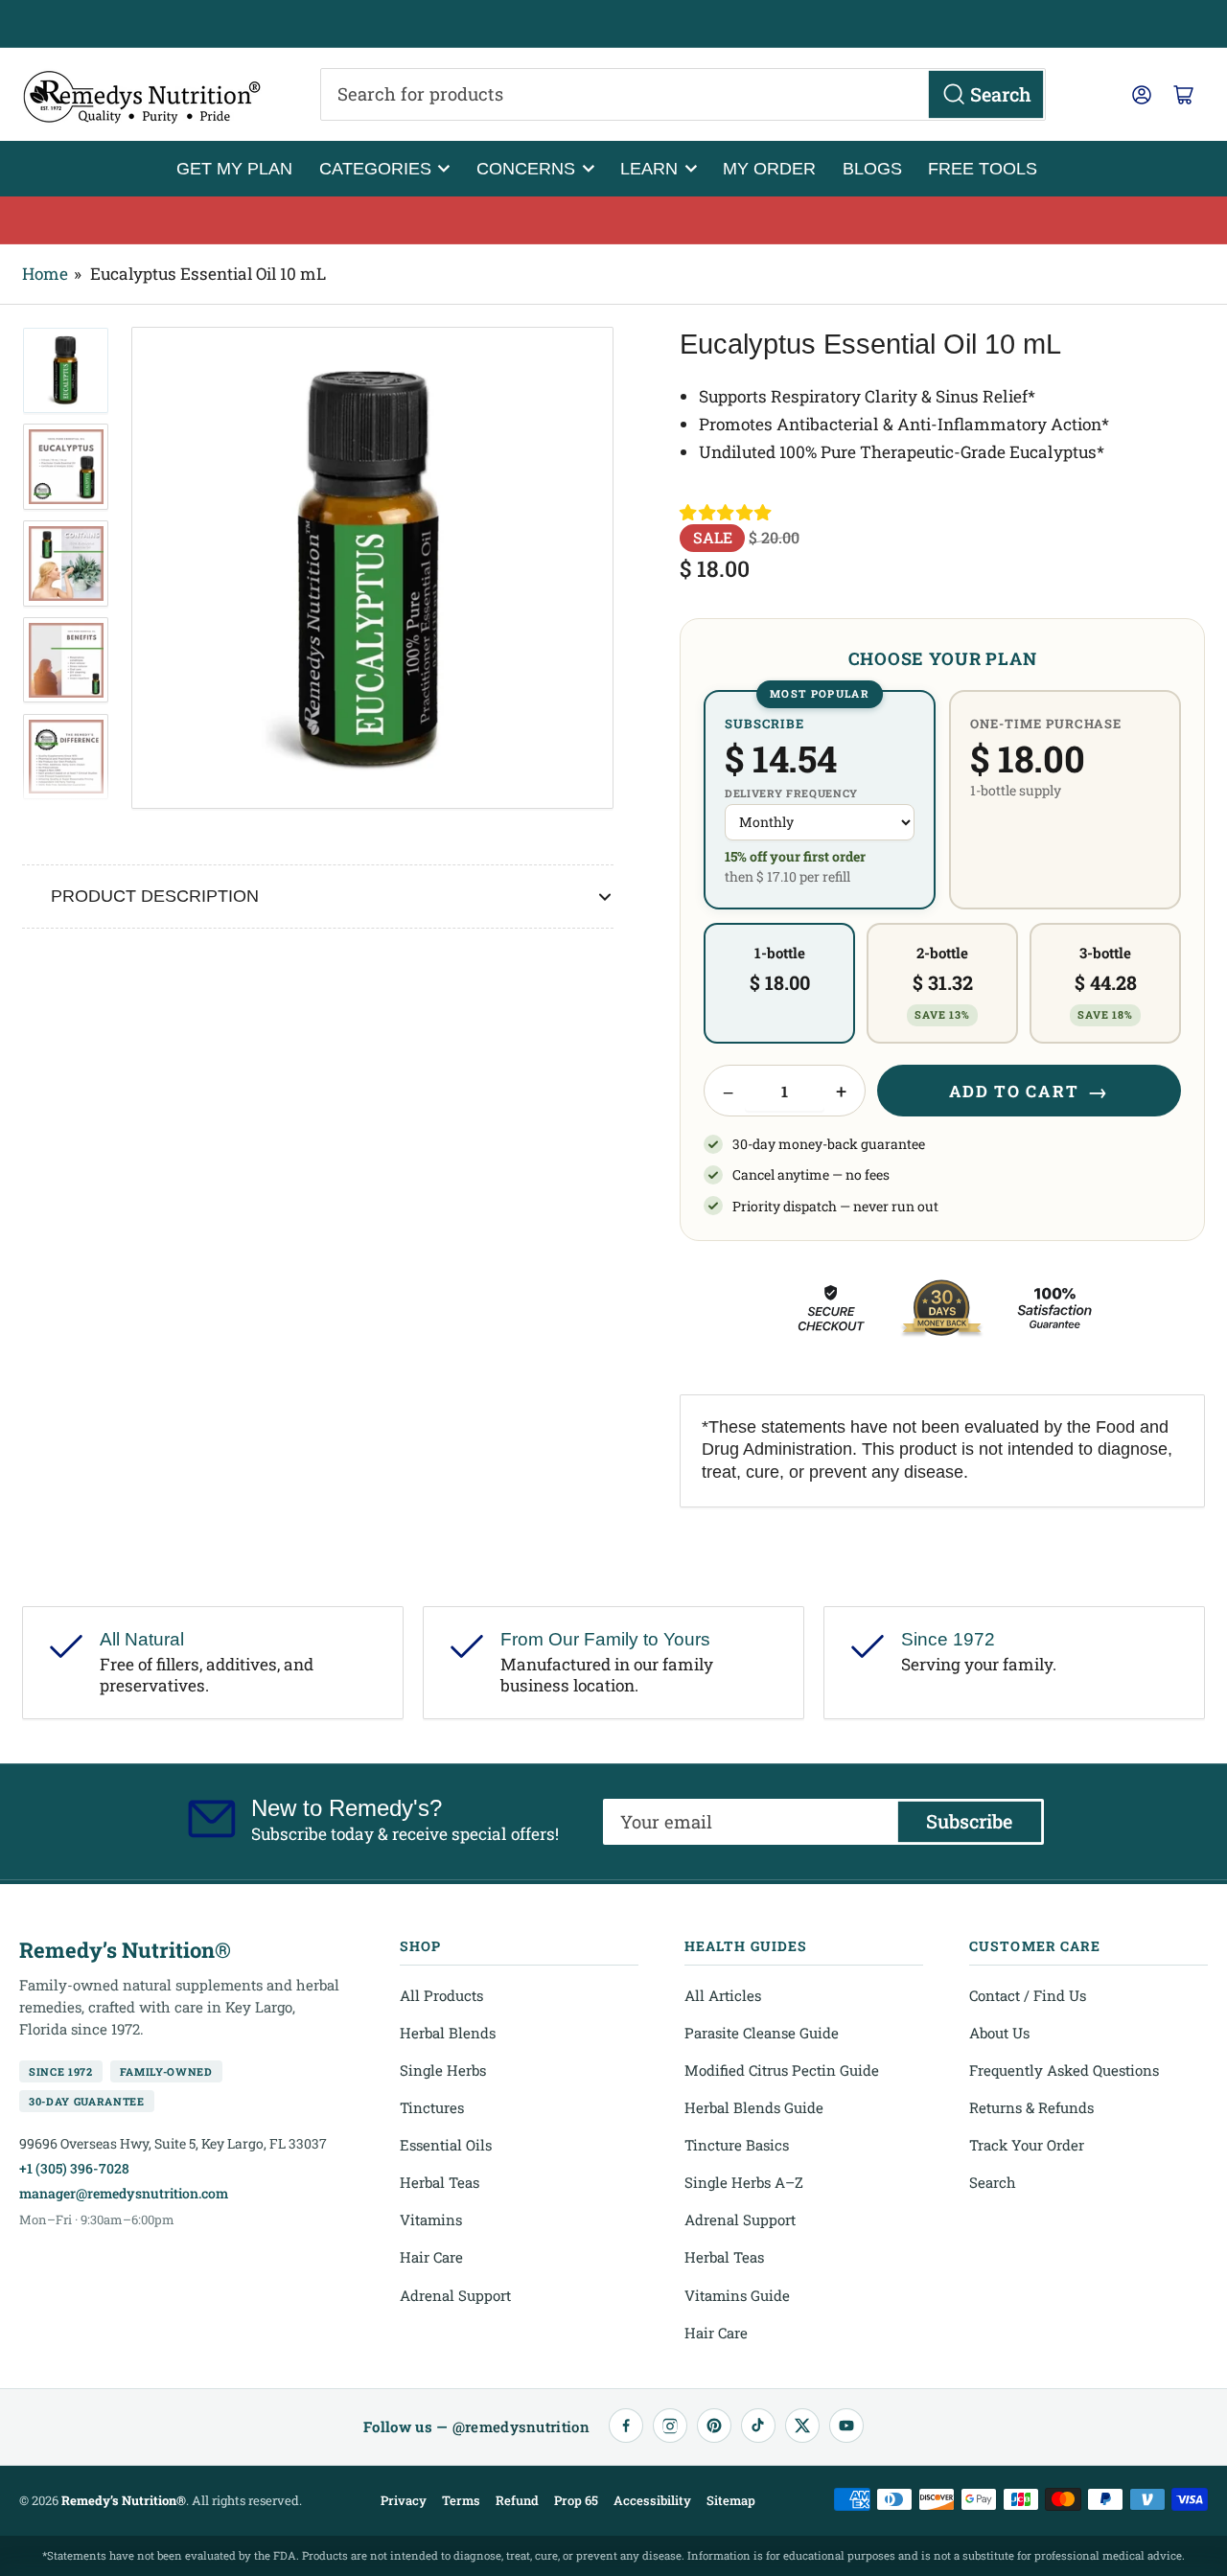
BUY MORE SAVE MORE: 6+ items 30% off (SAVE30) (614, 219)
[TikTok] (758, 2426)
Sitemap (731, 2500)
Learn (649, 168)
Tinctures (432, 2107)
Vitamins (431, 2219)
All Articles (723, 1995)
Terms (461, 2500)
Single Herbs (443, 2070)
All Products (441, 1995)
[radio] (820, 800)
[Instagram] (670, 2426)
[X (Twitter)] (802, 2426)
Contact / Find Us (1028, 1995)
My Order (769, 168)
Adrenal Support (455, 2295)
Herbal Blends (448, 2033)
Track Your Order (1027, 2145)
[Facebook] (626, 2426)
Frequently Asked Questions (1064, 2070)
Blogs (872, 168)
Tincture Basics (737, 2145)
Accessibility (652, 2500)
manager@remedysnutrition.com (124, 2193)
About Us (999, 2033)
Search (993, 2182)
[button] (727, 513)
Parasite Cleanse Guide (762, 2033)
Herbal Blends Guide (754, 2107)
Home (45, 274)
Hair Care (431, 2257)
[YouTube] (846, 2426)
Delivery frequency (791, 793)
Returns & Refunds (1031, 2107)
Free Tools (983, 168)
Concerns (526, 168)
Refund (517, 2500)
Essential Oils (446, 2145)
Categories (375, 168)
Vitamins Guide (737, 2295)
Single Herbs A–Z (744, 2182)
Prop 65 (576, 2500)
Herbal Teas (440, 2182)
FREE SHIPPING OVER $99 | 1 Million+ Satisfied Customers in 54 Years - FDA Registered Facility (613, 24)
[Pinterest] (714, 2426)
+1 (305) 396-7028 (74, 2168)
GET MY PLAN (234, 168)
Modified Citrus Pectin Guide (782, 2070)
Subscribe (969, 1821)
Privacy (404, 2500)
